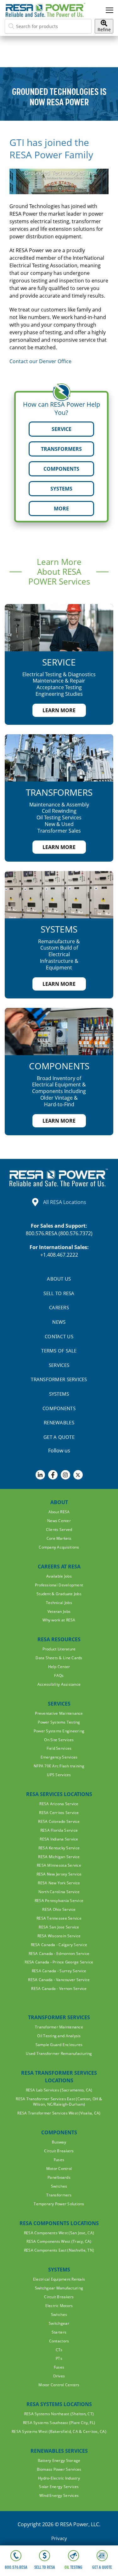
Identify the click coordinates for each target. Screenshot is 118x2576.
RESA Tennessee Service (59, 1918)
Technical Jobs (59, 1603)
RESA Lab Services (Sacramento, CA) (59, 2090)
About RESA (59, 1512)
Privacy (59, 2538)
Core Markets (59, 1538)
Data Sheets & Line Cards (59, 1658)
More (61, 509)
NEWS (59, 1322)
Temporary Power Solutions (59, 2204)
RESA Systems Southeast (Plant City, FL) (59, 2423)
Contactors (59, 2341)
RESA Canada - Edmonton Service (59, 1954)
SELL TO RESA (59, 1293)
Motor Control (59, 2169)
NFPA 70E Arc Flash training (59, 1766)
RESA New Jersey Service (59, 1874)
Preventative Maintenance (59, 1713)
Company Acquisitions (59, 1547)
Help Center (59, 1667)
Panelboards (59, 2177)
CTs (59, 2350)
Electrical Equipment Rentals (59, 2279)
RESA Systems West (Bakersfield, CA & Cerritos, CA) (59, 2431)
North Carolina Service (59, 1892)
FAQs (59, 1675)
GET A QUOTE (59, 1437)
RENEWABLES (59, 1422)
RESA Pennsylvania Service (59, 1901)
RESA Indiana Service (59, 1839)
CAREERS (59, 1307)
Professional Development (59, 1585)
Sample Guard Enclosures (59, 2045)
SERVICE (62, 429)
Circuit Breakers (59, 2151)
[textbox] (48, 26)
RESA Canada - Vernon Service (59, 1989)
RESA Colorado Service (59, 1821)
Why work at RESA (59, 1620)
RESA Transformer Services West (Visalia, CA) (59, 2113)
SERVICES (59, 1365)
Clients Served (59, 1529)
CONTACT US (59, 1336)
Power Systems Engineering (59, 1731)
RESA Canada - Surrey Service (59, 1971)
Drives (59, 2376)
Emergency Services (59, 1757)
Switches (59, 2186)
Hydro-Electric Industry (59, 2478)
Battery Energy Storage (59, 2460)
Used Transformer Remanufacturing (59, 2053)
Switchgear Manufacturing (59, 2288)
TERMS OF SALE (59, 1351)
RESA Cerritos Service (59, 1813)
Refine (104, 29)
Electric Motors (59, 2306)
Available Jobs (59, 1576)
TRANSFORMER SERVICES (59, 1379)
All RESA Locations (65, 1202)
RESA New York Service (59, 1883)
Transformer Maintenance (59, 2027)
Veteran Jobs (59, 1611)
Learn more (59, 710)
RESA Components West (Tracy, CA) (59, 2241)
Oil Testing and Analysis (59, 2036)
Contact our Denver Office (40, 361)
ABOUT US (59, 1279)
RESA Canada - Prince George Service (59, 1962)
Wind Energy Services (59, 2495)
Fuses (59, 2160)
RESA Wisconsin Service (59, 1936)
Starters (59, 2332)
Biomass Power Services (59, 2469)
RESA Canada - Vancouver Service (59, 1980)
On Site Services (59, 1740)
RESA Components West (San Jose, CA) (59, 2233)
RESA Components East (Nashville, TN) (59, 2250)
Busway (59, 2142)
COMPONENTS (61, 469)
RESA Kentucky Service (59, 1848)
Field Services (59, 1748)
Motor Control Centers (59, 2385)
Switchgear (59, 2323)
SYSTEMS (61, 489)
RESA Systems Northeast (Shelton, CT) (59, 2414)
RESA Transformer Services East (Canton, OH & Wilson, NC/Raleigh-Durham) (59, 2102)
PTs (59, 2358)
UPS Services (59, 1775)
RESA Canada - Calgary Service (59, 1945)
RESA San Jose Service (59, 1927)
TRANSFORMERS (61, 449)
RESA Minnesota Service (59, 1865)
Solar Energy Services (59, 2487)
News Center (59, 1521)
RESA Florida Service (59, 1830)
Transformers (59, 2195)
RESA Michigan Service (59, 1857)
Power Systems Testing (59, 1722)
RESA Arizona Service (59, 1804)
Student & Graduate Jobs (59, 1594)
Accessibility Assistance (59, 1684)
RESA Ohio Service (59, 1909)
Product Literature (59, 1649)
